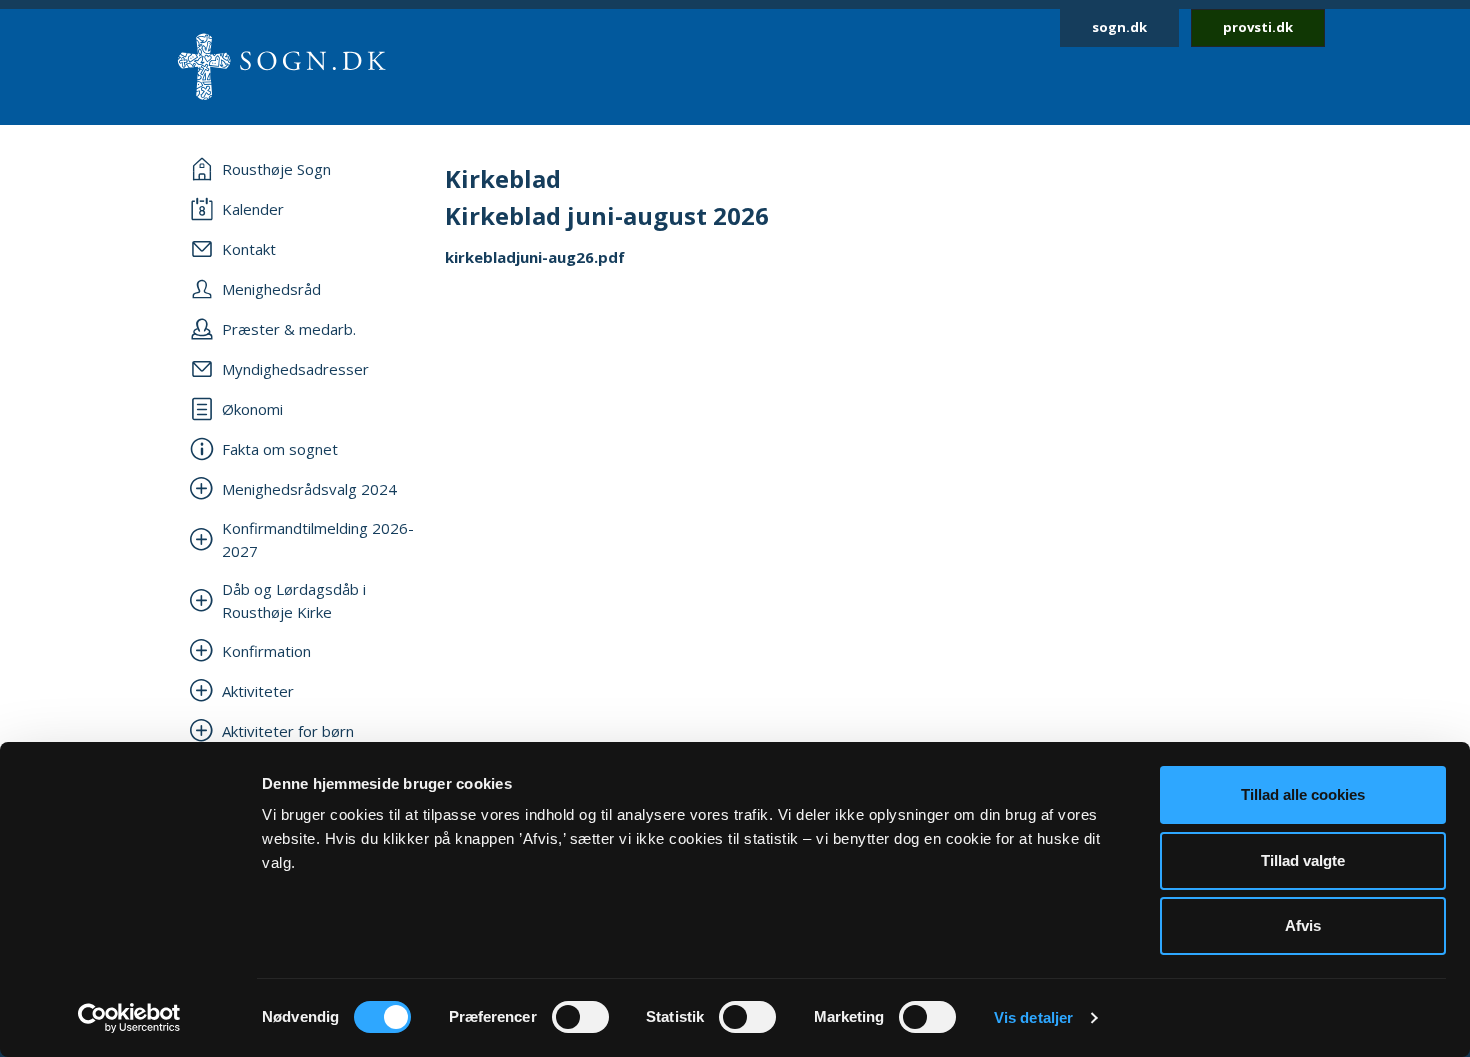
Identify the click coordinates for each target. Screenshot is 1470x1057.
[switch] (580, 1017)
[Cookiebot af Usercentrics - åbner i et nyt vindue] (129, 1018)
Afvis (1303, 925)
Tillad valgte (1303, 860)
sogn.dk (1119, 27)
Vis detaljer (1033, 1017)
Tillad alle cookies (1303, 794)
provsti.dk (1258, 27)
